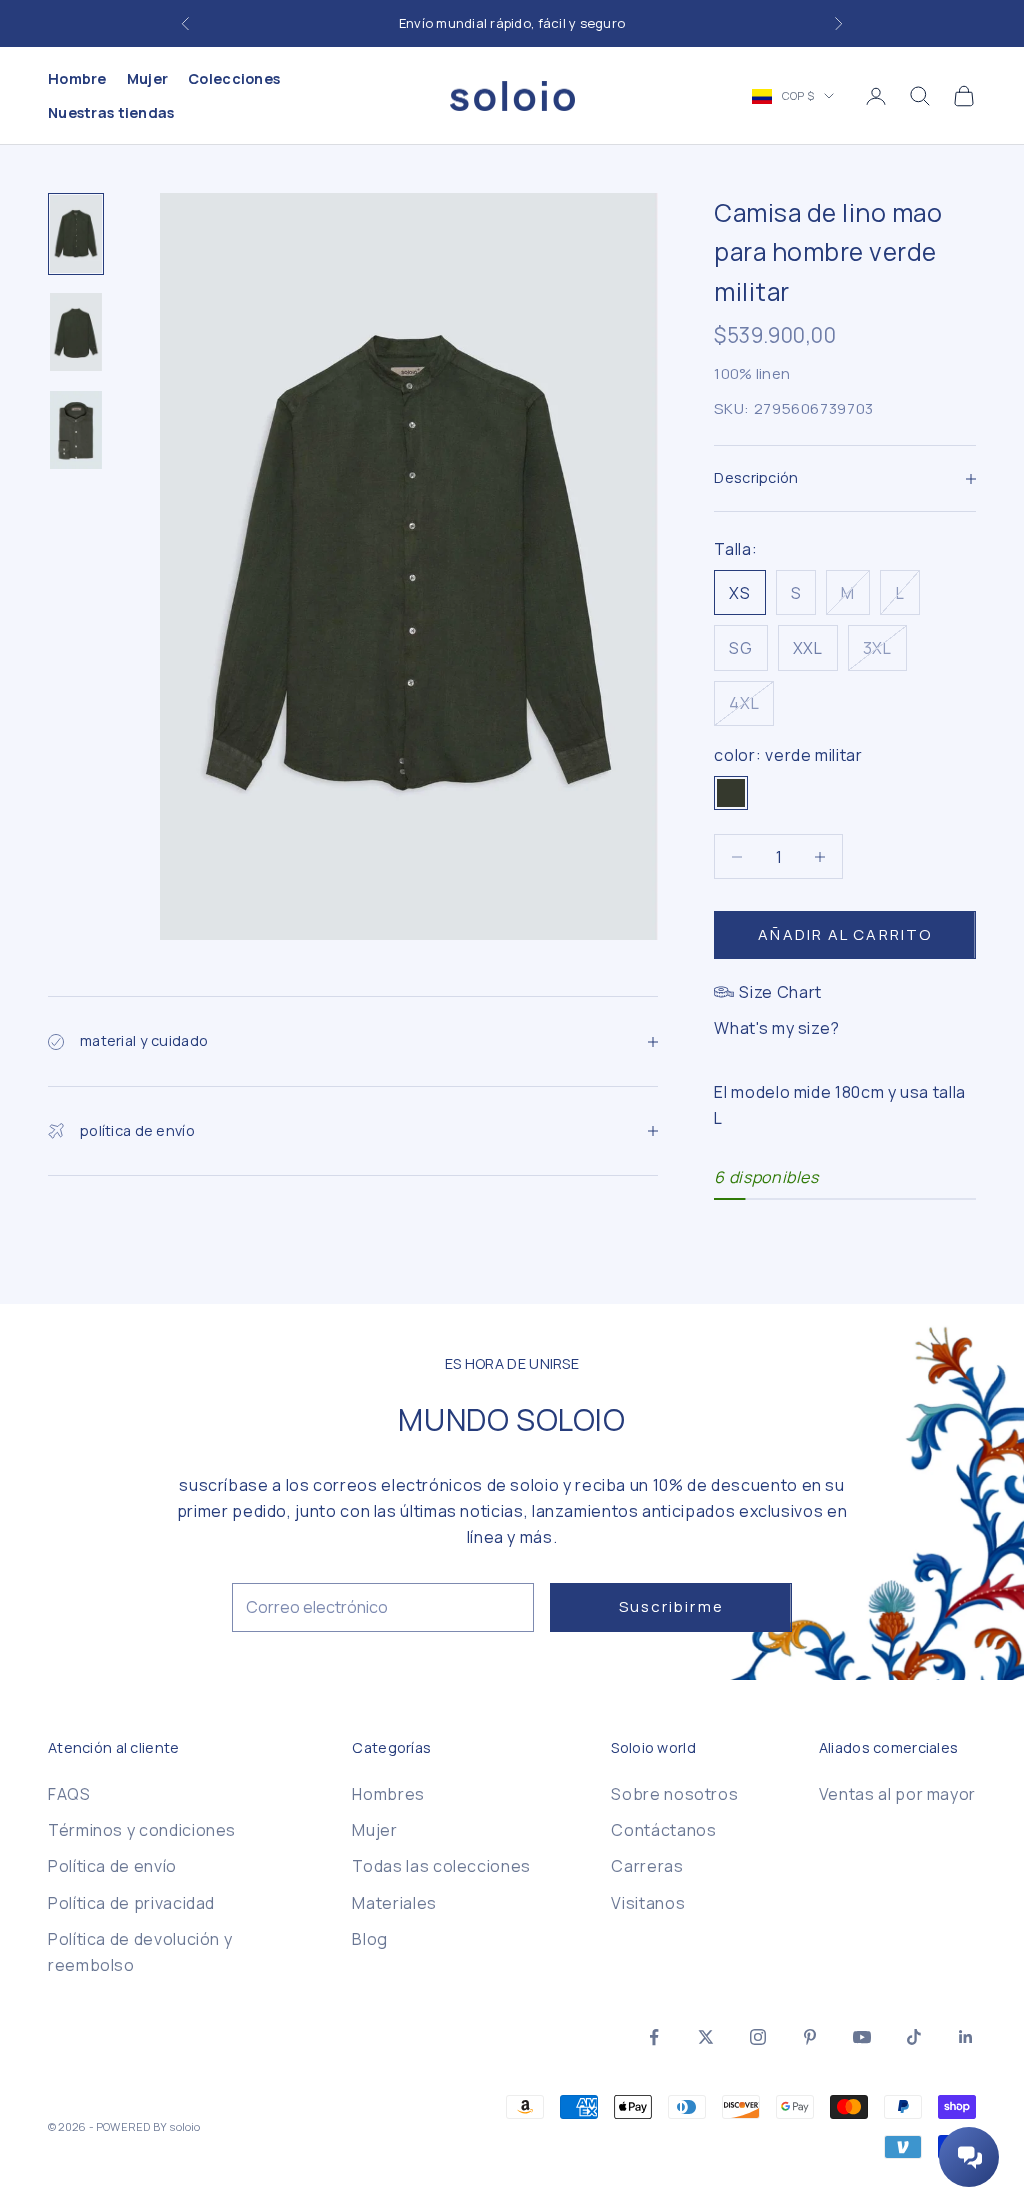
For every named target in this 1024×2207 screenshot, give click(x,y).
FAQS (69, 1794)
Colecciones (234, 78)
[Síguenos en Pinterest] (810, 2037)
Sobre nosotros (674, 1794)
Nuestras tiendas (111, 112)
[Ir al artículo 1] (76, 234)
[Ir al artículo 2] (76, 332)
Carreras (647, 1866)
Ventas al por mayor (897, 1794)
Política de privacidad (131, 1903)
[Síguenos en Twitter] (706, 2037)
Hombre (77, 78)
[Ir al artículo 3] (76, 430)
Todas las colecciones (441, 1866)
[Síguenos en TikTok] (914, 2037)
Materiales (394, 1903)
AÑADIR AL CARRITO (845, 934)
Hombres (388, 1794)
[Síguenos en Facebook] (654, 2037)
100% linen (752, 373)
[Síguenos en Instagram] (758, 2037)
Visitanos (648, 1903)
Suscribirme (671, 1606)
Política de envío (112, 1866)
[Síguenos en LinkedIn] (966, 2037)
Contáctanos (663, 1830)
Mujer (147, 78)
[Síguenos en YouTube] (862, 2037)
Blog (370, 1939)
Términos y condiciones (142, 1830)
